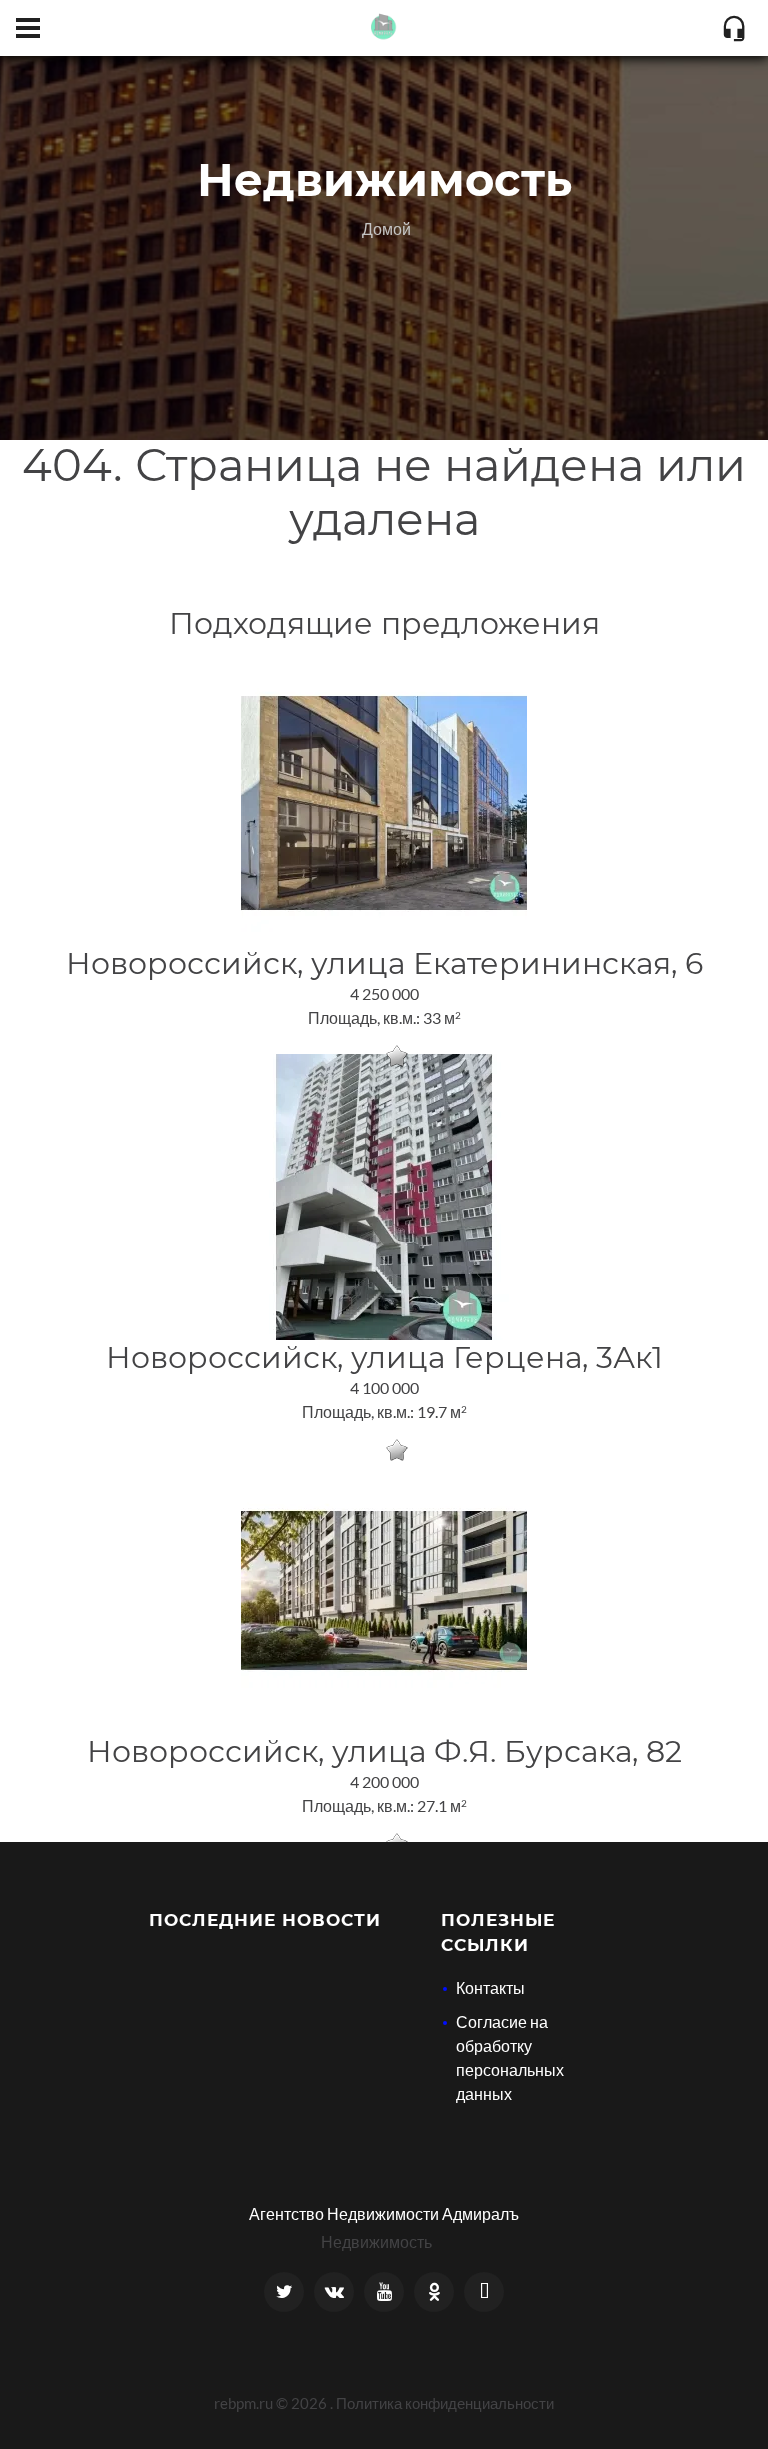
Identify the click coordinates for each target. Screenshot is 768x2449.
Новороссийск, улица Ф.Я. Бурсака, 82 (384, 1751)
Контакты (490, 1987)
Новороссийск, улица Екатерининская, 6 (384, 963)
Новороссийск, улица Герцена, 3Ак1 (384, 1357)
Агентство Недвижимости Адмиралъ (384, 2213)
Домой (386, 228)
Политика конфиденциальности (445, 2403)
